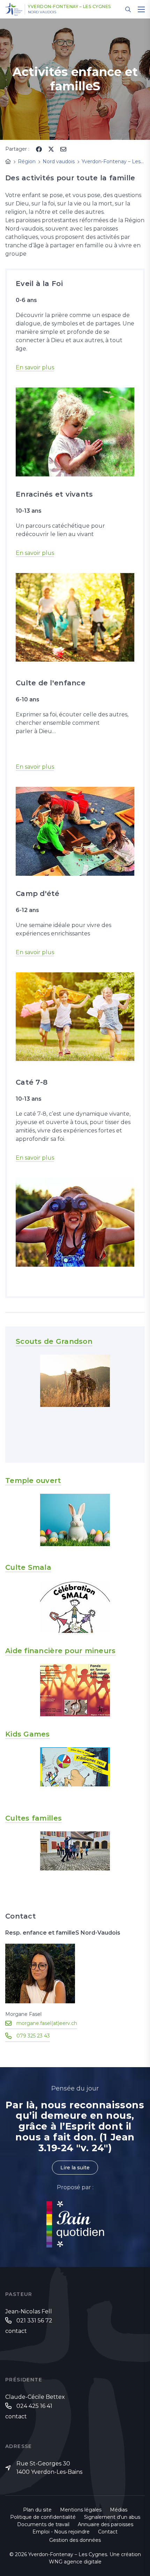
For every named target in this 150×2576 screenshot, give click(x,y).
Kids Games (28, 1734)
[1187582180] (75, 1222)
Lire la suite (75, 2168)
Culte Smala (28, 1567)
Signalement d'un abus (112, 2517)
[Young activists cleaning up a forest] (75, 617)
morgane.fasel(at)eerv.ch (47, 2023)
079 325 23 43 (33, 2036)
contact (16, 2331)
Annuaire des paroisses (106, 2524)
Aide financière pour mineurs (61, 1651)
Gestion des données (75, 2540)
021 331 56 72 (34, 2321)
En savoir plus (35, 367)
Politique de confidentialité (43, 2517)
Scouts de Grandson (54, 1341)
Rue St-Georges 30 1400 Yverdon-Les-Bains (49, 2468)
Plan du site (37, 2510)
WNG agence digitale (75, 2562)
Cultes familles (33, 1818)
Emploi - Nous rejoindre (61, 2532)
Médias (119, 2510)
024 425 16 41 (34, 2406)
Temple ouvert (33, 1481)
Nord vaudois (42, 12)
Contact (108, 2532)
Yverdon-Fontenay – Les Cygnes (69, 7)
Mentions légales (81, 2510)
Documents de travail (43, 2524)
